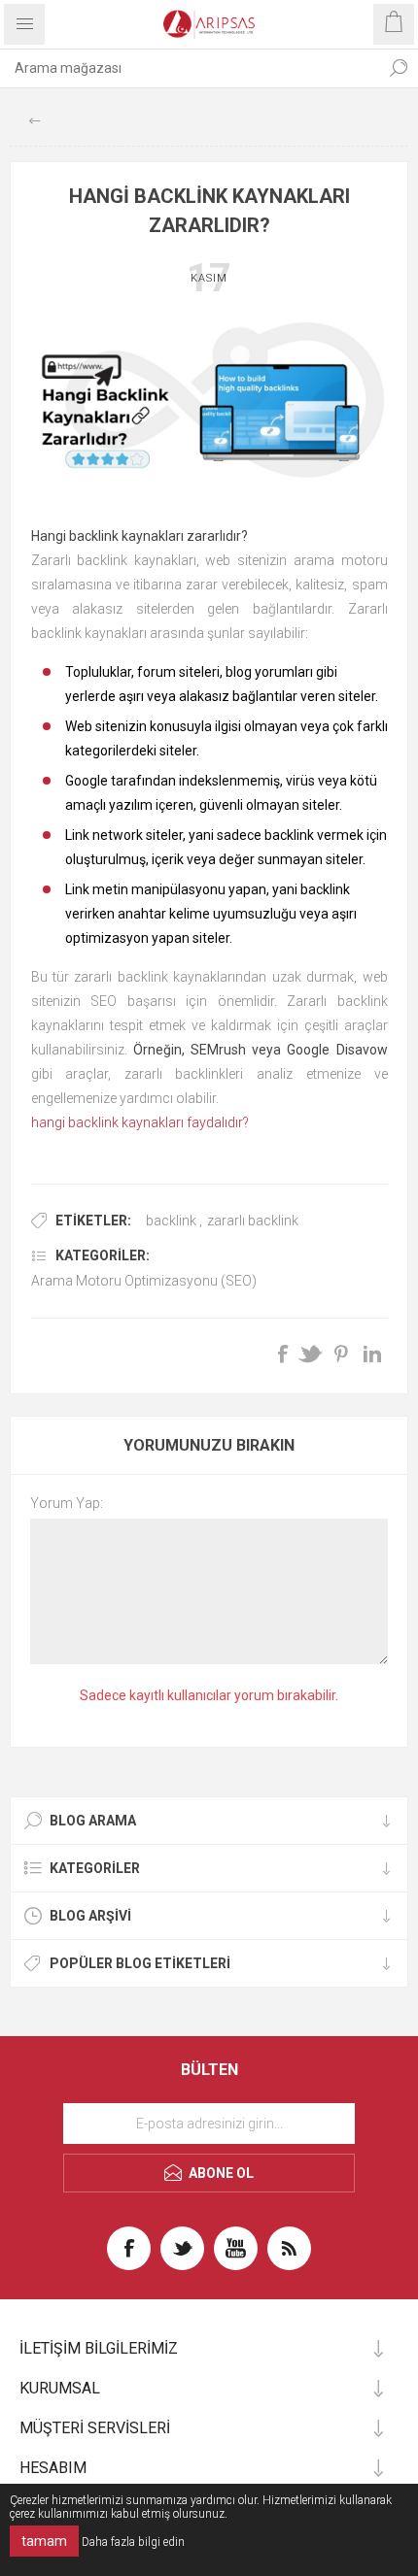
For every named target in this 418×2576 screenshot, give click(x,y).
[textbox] (190, 68)
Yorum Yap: (67, 1503)
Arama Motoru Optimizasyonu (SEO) (144, 1281)
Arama (399, 68)
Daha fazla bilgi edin (133, 2542)
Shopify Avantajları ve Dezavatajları (34, 121)
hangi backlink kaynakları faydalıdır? (140, 1122)
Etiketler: (93, 1221)
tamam (44, 2541)
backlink (171, 1221)
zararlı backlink (253, 1221)
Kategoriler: (103, 1255)
